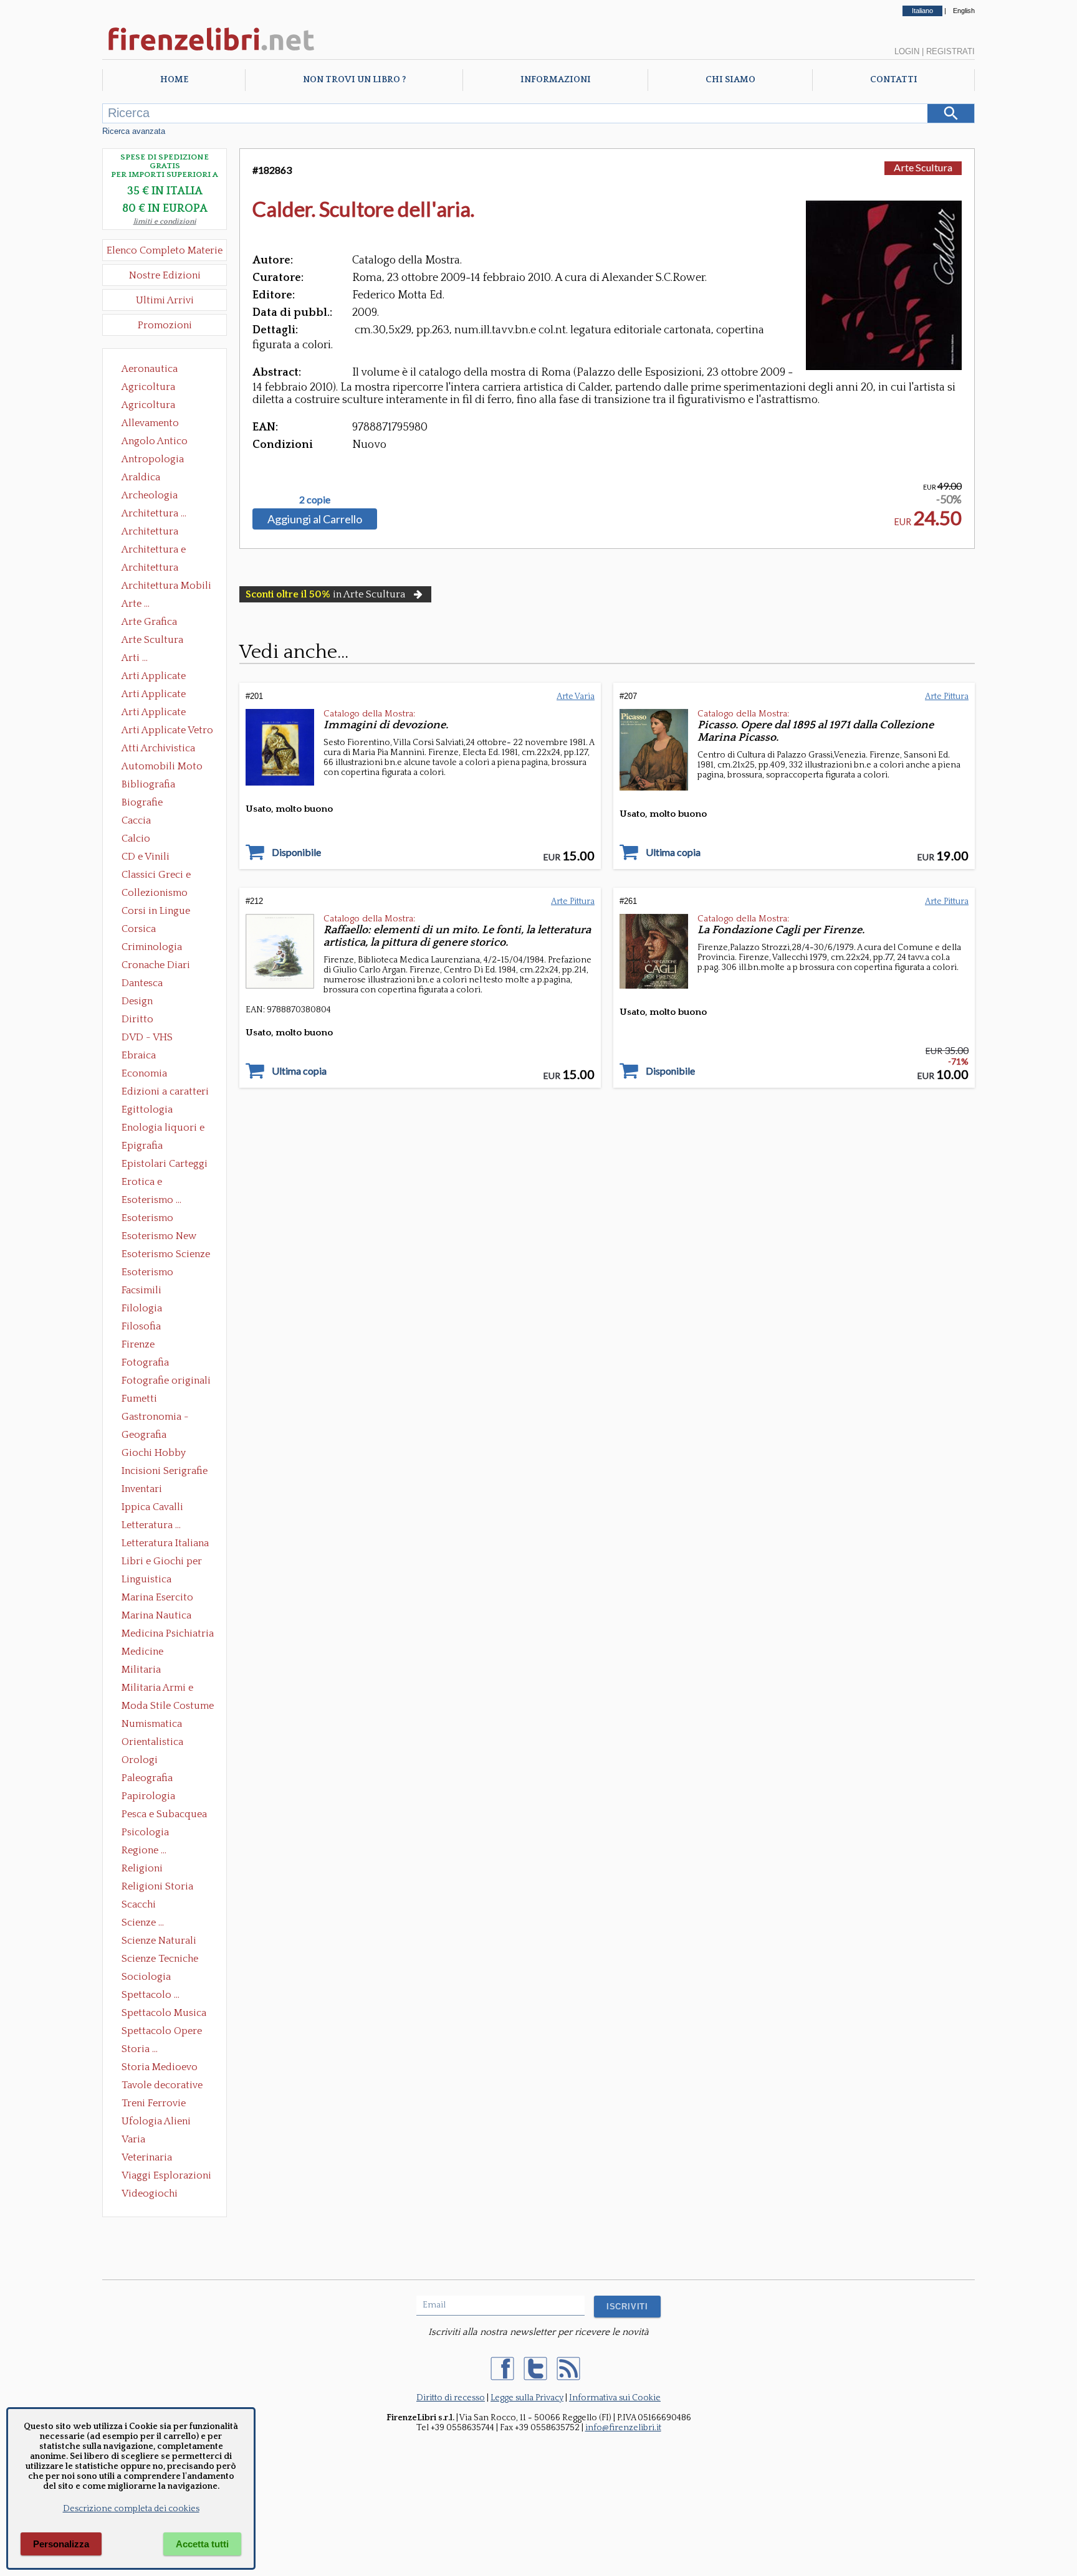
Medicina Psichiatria (168, 1633)
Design (137, 1001)
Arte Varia (576, 696)
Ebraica (139, 1055)
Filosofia (141, 1326)
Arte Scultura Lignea (152, 641)
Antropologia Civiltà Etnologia (160, 460)
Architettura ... (154, 513)
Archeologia (150, 495)
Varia (133, 2139)
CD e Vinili (146, 857)
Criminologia (152, 947)
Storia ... (140, 2049)
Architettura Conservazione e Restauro (159, 533)
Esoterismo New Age (159, 1237)
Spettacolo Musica (164, 2013)
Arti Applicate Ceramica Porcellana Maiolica (166, 677)
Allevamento (150, 423)
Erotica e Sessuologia (149, 1183)
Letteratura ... (151, 1525)
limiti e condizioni (165, 221)
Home (174, 80)
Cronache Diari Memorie (156, 966)
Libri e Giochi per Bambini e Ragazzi (163, 1562)
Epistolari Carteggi (165, 1164)
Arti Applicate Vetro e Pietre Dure (167, 731)
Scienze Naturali (159, 1941)
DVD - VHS (147, 1037)
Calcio (136, 839)
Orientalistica (152, 1742)
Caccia (136, 820)
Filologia (142, 1308)
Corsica (139, 929)
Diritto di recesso (451, 2398)
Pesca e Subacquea (164, 1814)
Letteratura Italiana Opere (165, 1544)
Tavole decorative (162, 2085)
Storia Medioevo (160, 2067)
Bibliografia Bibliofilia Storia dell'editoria (159, 786)
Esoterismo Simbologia (148, 1273)
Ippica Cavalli (152, 1507)
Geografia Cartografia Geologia (147, 1436)
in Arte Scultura (325, 594)
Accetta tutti (202, 2544)
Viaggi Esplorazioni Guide (166, 2177)
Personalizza (61, 2544)
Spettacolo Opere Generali (162, 2032)
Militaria (141, 1670)
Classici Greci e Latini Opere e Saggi (167, 876)
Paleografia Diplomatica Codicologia (150, 1779)
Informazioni (556, 80)
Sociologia (146, 1977)
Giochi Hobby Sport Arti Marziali (165, 1454)
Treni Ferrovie (154, 2103)
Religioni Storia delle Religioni (157, 1888)
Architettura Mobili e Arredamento (166, 587)
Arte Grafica (149, 622)
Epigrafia (142, 1146)
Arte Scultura (923, 167)
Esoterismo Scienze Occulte (166, 1255)
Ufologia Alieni (156, 2121)
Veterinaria (147, 2157)
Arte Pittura (947, 696)
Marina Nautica (156, 1615)
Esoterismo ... (151, 1200)
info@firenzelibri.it (623, 2428)
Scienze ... (143, 1922)
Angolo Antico (155, 441)
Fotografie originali (166, 1381)
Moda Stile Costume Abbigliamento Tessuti (168, 1707)
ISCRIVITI (627, 2307)
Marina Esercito (157, 1597)
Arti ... (135, 658)
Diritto (137, 1019)
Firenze (138, 1344)
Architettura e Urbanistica (154, 551)
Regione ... (144, 1850)
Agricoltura (148, 387)
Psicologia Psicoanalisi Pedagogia (148, 1833)
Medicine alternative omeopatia (146, 1653)
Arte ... (136, 604)
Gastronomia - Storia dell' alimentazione (155, 1418)
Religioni (142, 1868)
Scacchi (139, 1904)
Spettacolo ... (151, 1995)
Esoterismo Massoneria (147, 1219)
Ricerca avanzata (134, 131)
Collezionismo (155, 893)
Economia (144, 1073)
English (964, 11)
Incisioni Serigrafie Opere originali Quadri (165, 1472)
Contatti (894, 80)
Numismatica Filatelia (152, 1725)
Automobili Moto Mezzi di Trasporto (165, 768)
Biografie (142, 802)
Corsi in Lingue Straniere (156, 912)
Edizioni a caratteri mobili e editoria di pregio (166, 1093)
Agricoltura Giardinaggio (152, 406)
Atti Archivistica (158, 748)
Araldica (141, 477)
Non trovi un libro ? (354, 80)
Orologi (140, 1760)
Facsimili (141, 1290)
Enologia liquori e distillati (163, 1129)
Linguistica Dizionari (146, 1580)
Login (907, 51)
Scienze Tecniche (160, 1959)
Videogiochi (150, 2193)
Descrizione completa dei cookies (131, 2509)
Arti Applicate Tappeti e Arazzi (158, 713)
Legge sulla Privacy (527, 2398)
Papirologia (148, 1796)
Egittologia (147, 1110)
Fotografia (145, 1362)
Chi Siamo (730, 80)
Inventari (142, 1489)
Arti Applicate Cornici (154, 695)
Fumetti (139, 1399)
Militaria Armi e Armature (157, 1689)
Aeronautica (150, 369)
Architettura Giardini (150, 569)
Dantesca (142, 983)
